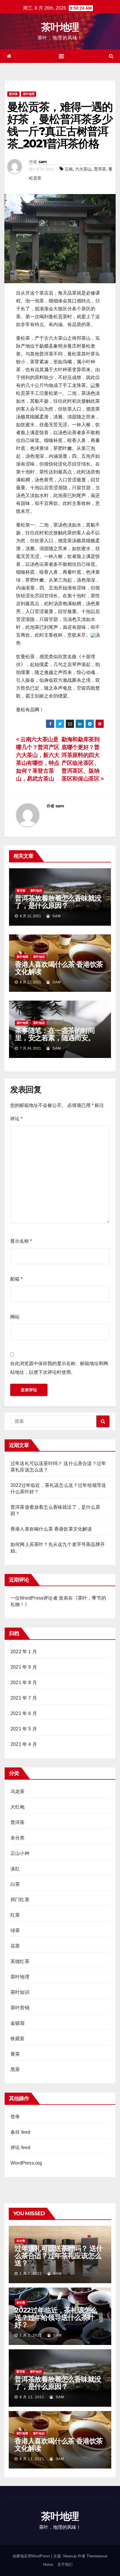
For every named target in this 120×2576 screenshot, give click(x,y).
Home (48, 2564)
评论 (16, 1119)
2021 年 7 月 (24, 1698)
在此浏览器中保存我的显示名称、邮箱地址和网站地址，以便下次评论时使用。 (59, 1368)
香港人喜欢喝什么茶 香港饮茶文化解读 (59, 968)
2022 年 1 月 (24, 1652)
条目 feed (20, 2132)
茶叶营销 (20, 2008)
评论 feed (20, 2148)
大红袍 (18, 1807)
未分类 (18, 1838)
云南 (69, 169)
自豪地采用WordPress (32, 2556)
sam (43, 162)
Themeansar (97, 2556)
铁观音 (18, 2039)
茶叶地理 (60, 27)
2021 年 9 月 (24, 1667)
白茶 (15, 1884)
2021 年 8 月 (24, 1683)
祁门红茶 (20, 1900)
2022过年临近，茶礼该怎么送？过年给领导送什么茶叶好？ (56, 2317)
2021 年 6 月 (24, 1713)
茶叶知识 (36, 891)
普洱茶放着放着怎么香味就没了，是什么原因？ (58, 902)
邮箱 (16, 1279)
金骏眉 (18, 2023)
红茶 (15, 1915)
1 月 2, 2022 (31, 2274)
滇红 (15, 1869)
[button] (111, 56)
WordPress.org (26, 2163)
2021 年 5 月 (24, 1729)
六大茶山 (83, 169)
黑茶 (15, 2069)
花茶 (15, 1946)
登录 (15, 2117)
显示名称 (21, 1241)
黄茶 (15, 2054)
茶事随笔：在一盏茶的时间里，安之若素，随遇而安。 (55, 1034)
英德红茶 (20, 1961)
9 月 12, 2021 (32, 2397)
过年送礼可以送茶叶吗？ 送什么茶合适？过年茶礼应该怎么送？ (59, 2256)
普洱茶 (13, 94)
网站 (15, 1317)
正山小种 (20, 1853)
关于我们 (65, 2564)
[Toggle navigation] (61, 56)
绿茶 (15, 1930)
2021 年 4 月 (24, 1744)
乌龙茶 (18, 1791)
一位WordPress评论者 (34, 1598)
